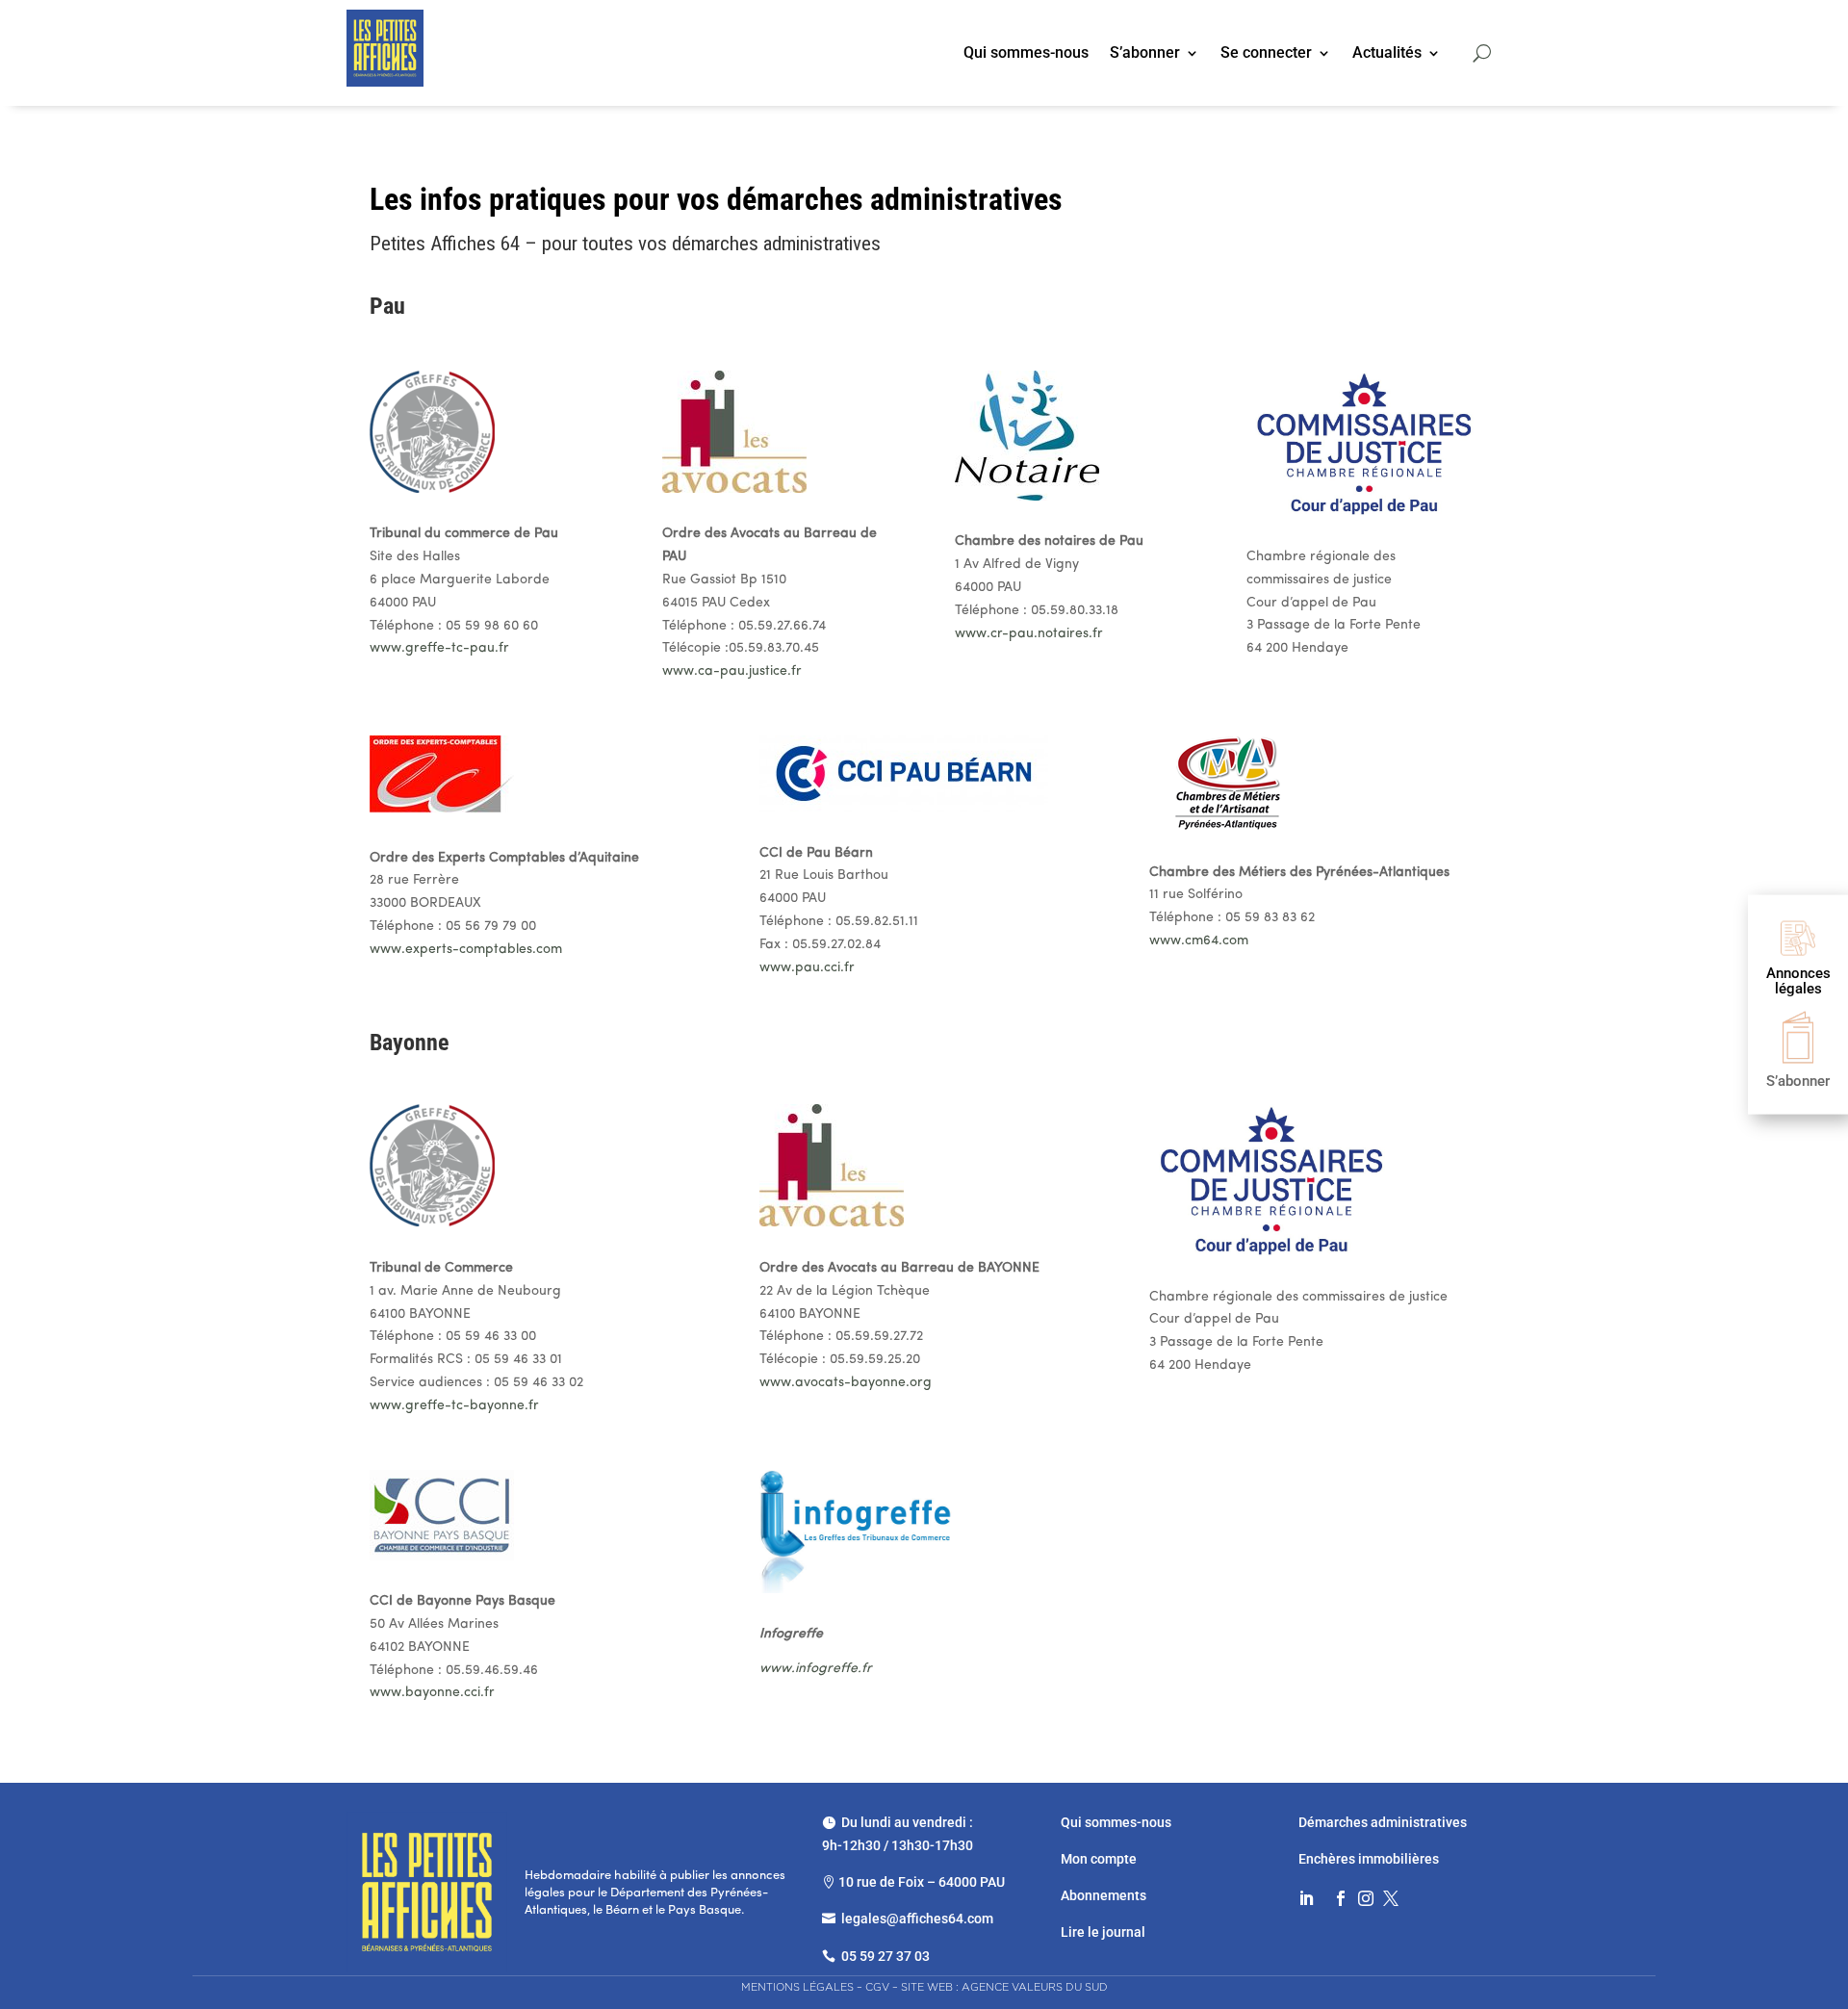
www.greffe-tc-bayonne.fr (454, 1406)
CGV (877, 1987)
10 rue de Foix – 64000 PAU (922, 1882)
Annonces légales (1798, 980)
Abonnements (1104, 1895)
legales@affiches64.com (917, 1919)
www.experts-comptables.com (466, 950)
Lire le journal (1103, 1932)
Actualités (1387, 54)
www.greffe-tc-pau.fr (439, 648)
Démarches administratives (1384, 1822)
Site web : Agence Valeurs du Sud (1004, 1987)
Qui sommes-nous (1026, 54)
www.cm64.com (1199, 941)
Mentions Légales (797, 1987)
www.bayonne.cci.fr (432, 1693)
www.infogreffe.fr (816, 1669)
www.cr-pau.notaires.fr (1029, 634)
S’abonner (1145, 54)
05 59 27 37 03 (885, 1956)
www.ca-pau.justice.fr (732, 671)
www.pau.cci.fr (807, 968)
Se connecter (1266, 54)
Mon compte (1099, 1859)
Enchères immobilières (1369, 1859)
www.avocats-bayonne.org (846, 1383)
